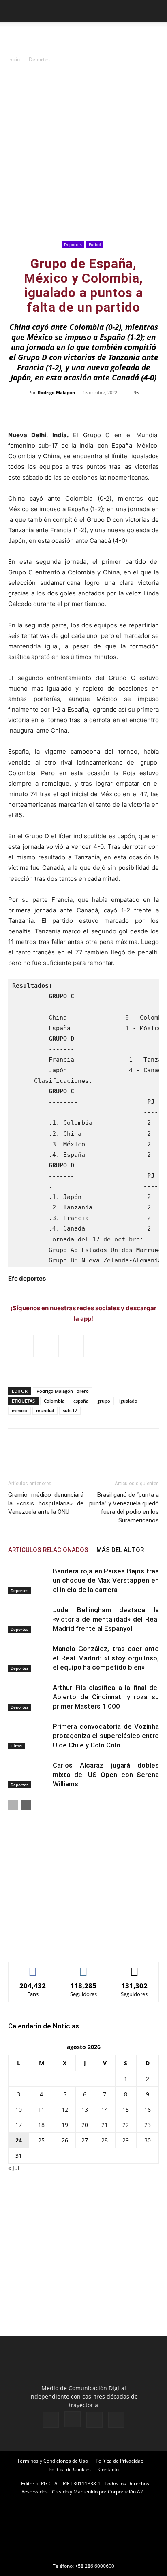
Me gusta (33, 1968)
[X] (94, 2420)
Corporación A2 (125, 2492)
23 (148, 2125)
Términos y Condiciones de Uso (52, 2461)
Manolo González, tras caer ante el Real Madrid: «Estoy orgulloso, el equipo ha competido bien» (106, 1658)
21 (105, 2125)
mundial (45, 1410)
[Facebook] (51, 2420)
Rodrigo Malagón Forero (63, 1391)
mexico (19, 1410)
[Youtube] (116, 2420)
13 (85, 2109)
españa (81, 1401)
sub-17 (70, 1410)
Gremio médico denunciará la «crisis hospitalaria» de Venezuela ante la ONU (46, 1503)
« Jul (14, 2168)
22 (126, 2125)
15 (126, 2109)
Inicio (14, 59)
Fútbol (95, 244)
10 (19, 2109)
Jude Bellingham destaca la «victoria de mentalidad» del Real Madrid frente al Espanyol (106, 1619)
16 (148, 2109)
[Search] (156, 11)
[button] (14, 11)
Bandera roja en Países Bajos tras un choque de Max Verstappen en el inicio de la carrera (106, 1580)
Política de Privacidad (120, 2461)
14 (105, 2109)
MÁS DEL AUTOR (120, 1550)
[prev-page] (13, 1805)
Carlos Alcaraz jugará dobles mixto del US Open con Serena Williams (106, 1775)
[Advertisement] (83, 151)
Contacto (109, 2469)
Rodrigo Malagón (56, 392)
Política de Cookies (70, 2469)
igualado (128, 1401)
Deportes (39, 59)
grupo (104, 1401)
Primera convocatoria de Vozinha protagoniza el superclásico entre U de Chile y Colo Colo (106, 1736)
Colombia (54, 1401)
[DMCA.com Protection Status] (83, 2555)
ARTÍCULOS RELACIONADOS (48, 1550)
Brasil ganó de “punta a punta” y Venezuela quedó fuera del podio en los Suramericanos (124, 1508)
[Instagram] (73, 2419)
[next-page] (26, 1805)
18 (41, 2125)
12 (65, 2109)
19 (65, 2125)
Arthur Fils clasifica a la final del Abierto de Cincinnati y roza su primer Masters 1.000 (106, 1697)
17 (19, 2125)
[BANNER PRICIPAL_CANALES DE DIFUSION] (83, 36)
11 (41, 2109)
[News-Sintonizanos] (69, 1942)
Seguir (84, 1968)
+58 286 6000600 (95, 2566)
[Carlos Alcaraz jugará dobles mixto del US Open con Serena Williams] (28, 1775)
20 (85, 2125)
